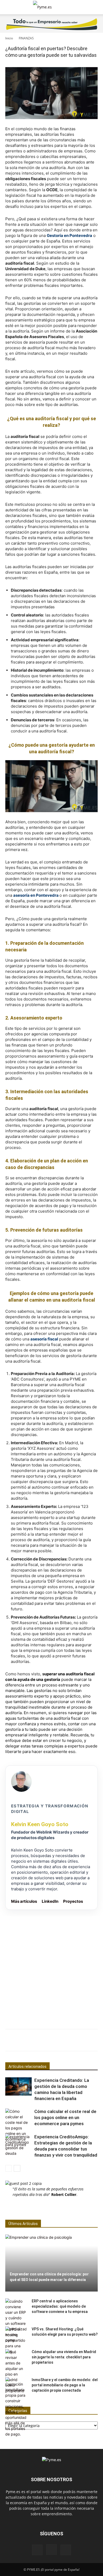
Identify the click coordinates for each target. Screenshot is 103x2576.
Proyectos (73, 1901)
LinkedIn (50, 1901)
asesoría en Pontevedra (36, 895)
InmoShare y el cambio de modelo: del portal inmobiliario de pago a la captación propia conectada (65, 2385)
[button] (9, 7)
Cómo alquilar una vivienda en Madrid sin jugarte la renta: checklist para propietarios (64, 2357)
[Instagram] (51, 2550)
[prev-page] (9, 2168)
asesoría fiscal (44, 1339)
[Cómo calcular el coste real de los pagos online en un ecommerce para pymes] (18, 2128)
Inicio (9, 38)
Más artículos (24, 1901)
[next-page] (17, 2168)
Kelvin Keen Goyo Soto (40, 1824)
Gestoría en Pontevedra (69, 235)
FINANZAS (26, 38)
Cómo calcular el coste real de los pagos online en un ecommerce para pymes (65, 2117)
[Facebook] (37, 2550)
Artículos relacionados (27, 2067)
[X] (66, 2550)
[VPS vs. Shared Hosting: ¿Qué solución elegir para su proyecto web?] (16, 2340)
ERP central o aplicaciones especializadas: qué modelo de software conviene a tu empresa (60, 2306)
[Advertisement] (51, 1968)
